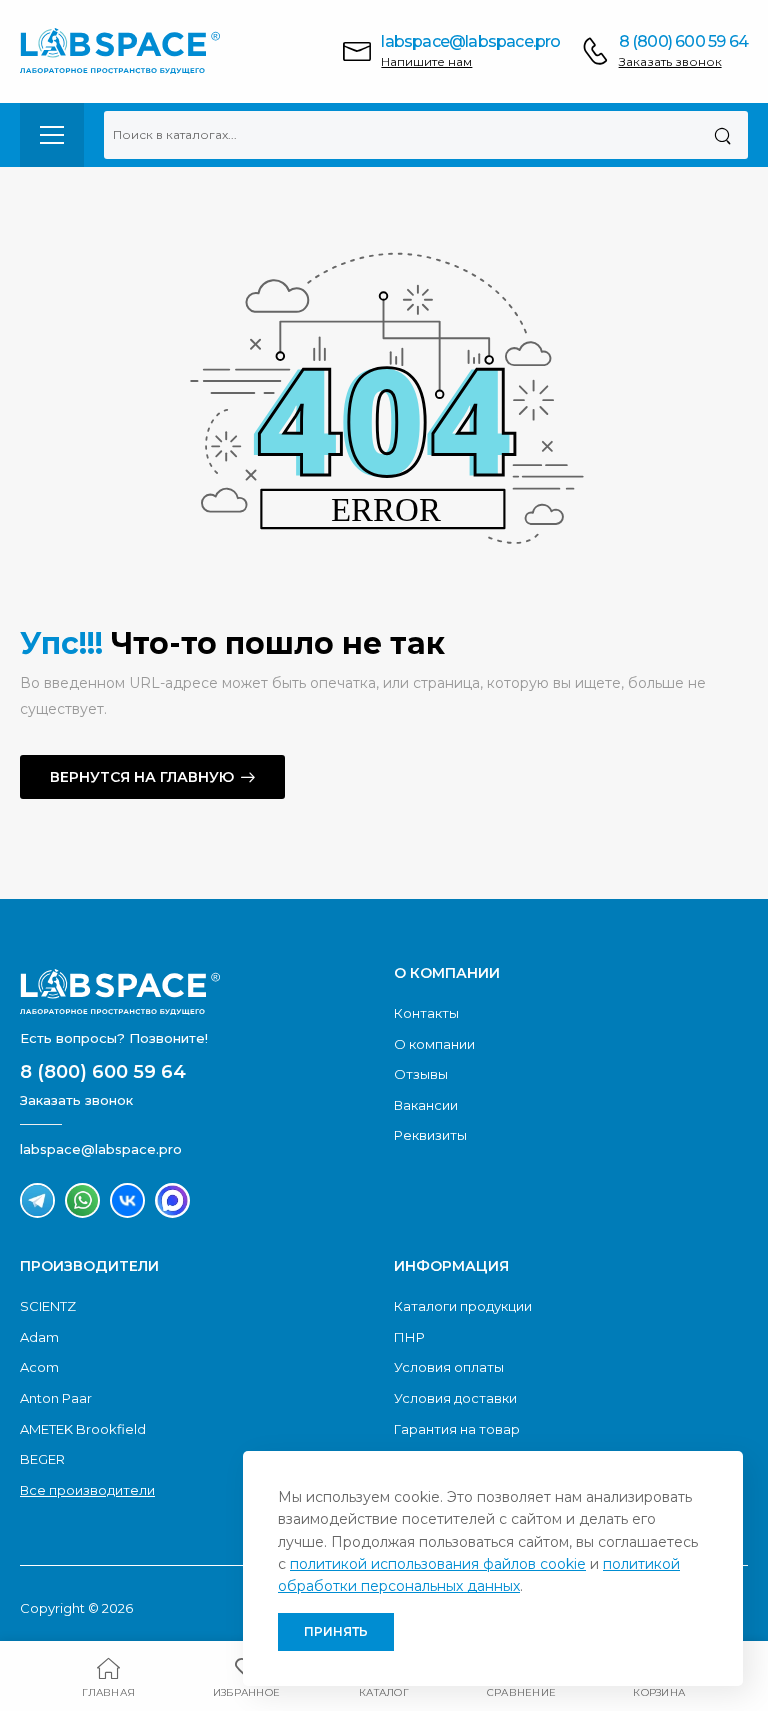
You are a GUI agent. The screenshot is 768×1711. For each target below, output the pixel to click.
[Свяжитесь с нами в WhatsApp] (82, 1200)
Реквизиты (430, 1135)
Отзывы (421, 1074)
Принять (336, 1631)
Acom (39, 1367)
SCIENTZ (48, 1306)
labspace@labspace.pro (470, 41)
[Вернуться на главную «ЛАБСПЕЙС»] (197, 992)
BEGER (42, 1459)
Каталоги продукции (463, 1306)
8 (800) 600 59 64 (683, 41)
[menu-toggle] (52, 135)
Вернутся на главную (142, 777)
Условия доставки (455, 1398)
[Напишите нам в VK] (127, 1200)
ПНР (409, 1337)
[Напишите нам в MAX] (172, 1200)
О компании (434, 1044)
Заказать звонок (670, 61)
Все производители (87, 1490)
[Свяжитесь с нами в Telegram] (37, 1200)
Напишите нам (426, 61)
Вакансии (426, 1105)
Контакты (426, 1013)
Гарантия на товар (457, 1429)
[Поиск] (722, 135)
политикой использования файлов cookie (438, 1564)
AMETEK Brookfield (83, 1429)
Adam (39, 1337)
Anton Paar (56, 1398)
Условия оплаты (449, 1367)
